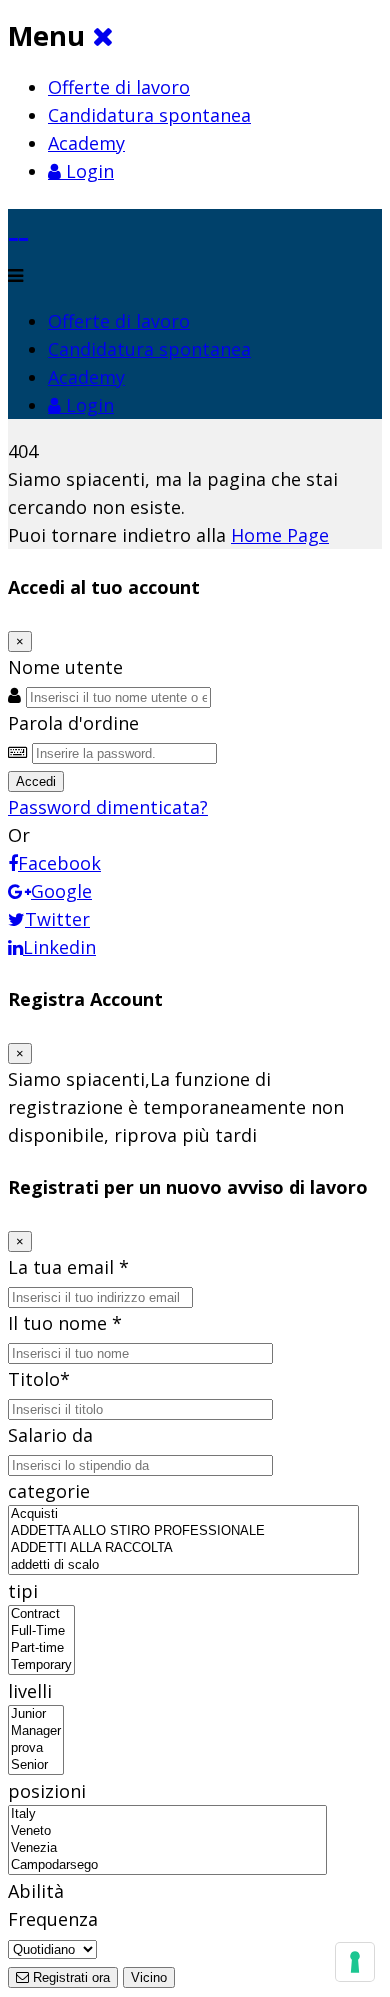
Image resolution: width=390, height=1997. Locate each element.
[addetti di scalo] (183, 1565)
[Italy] (167, 1814)
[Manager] (36, 1731)
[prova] (36, 1748)
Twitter (57, 919)
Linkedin (59, 947)
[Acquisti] (183, 1514)
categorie (49, 1491)
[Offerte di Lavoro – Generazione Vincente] (18, 222)
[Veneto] (167, 1831)
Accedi (36, 781)
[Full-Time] (41, 1631)
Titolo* (39, 1379)
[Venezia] (167, 1848)
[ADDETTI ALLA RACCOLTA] (183, 1548)
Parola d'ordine (73, 723)
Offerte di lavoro (119, 87)
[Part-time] (41, 1648)
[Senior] (36, 1765)
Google (61, 891)
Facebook (59, 863)
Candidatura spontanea (149, 115)
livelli (30, 1691)
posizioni (47, 1791)
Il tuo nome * (65, 1323)
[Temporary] (41, 1665)
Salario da (50, 1435)
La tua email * (68, 1267)
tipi (23, 1591)
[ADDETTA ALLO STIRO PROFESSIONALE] (183, 1531)
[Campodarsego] (167, 1865)
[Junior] (36, 1714)
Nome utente (65, 667)
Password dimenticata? (108, 807)
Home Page (280, 535)
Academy (86, 143)
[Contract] (41, 1614)
